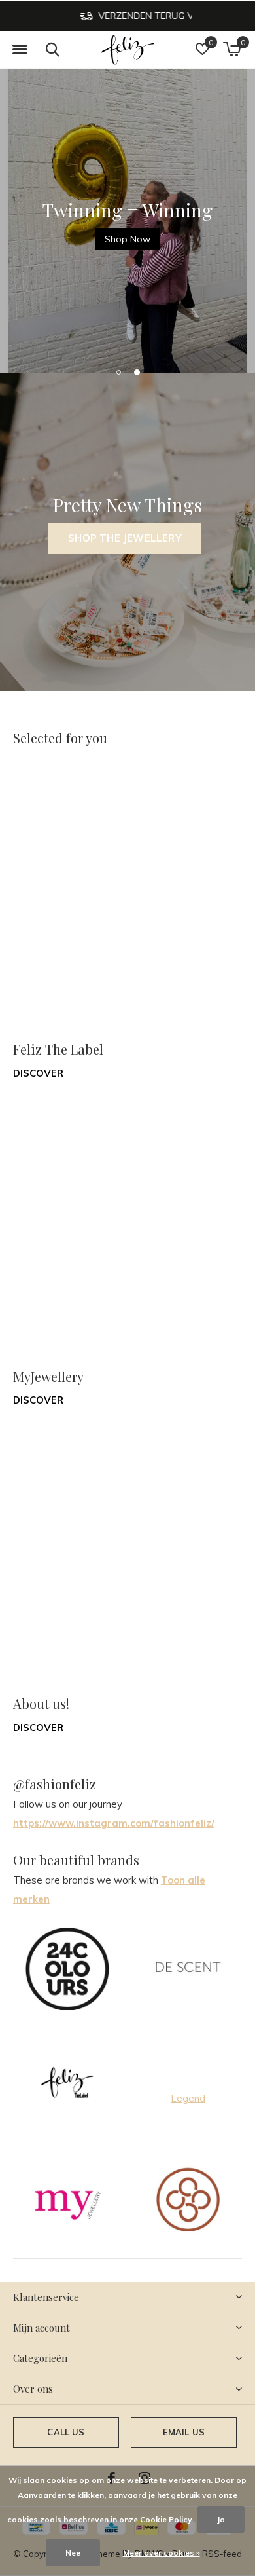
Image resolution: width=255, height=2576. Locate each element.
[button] (20, 50)
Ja (221, 2519)
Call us (66, 2432)
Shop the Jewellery (125, 538)
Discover (38, 1073)
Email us (184, 2432)
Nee (73, 2553)
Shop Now (127, 239)
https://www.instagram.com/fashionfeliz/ (114, 1823)
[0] (232, 49)
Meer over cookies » (161, 2553)
